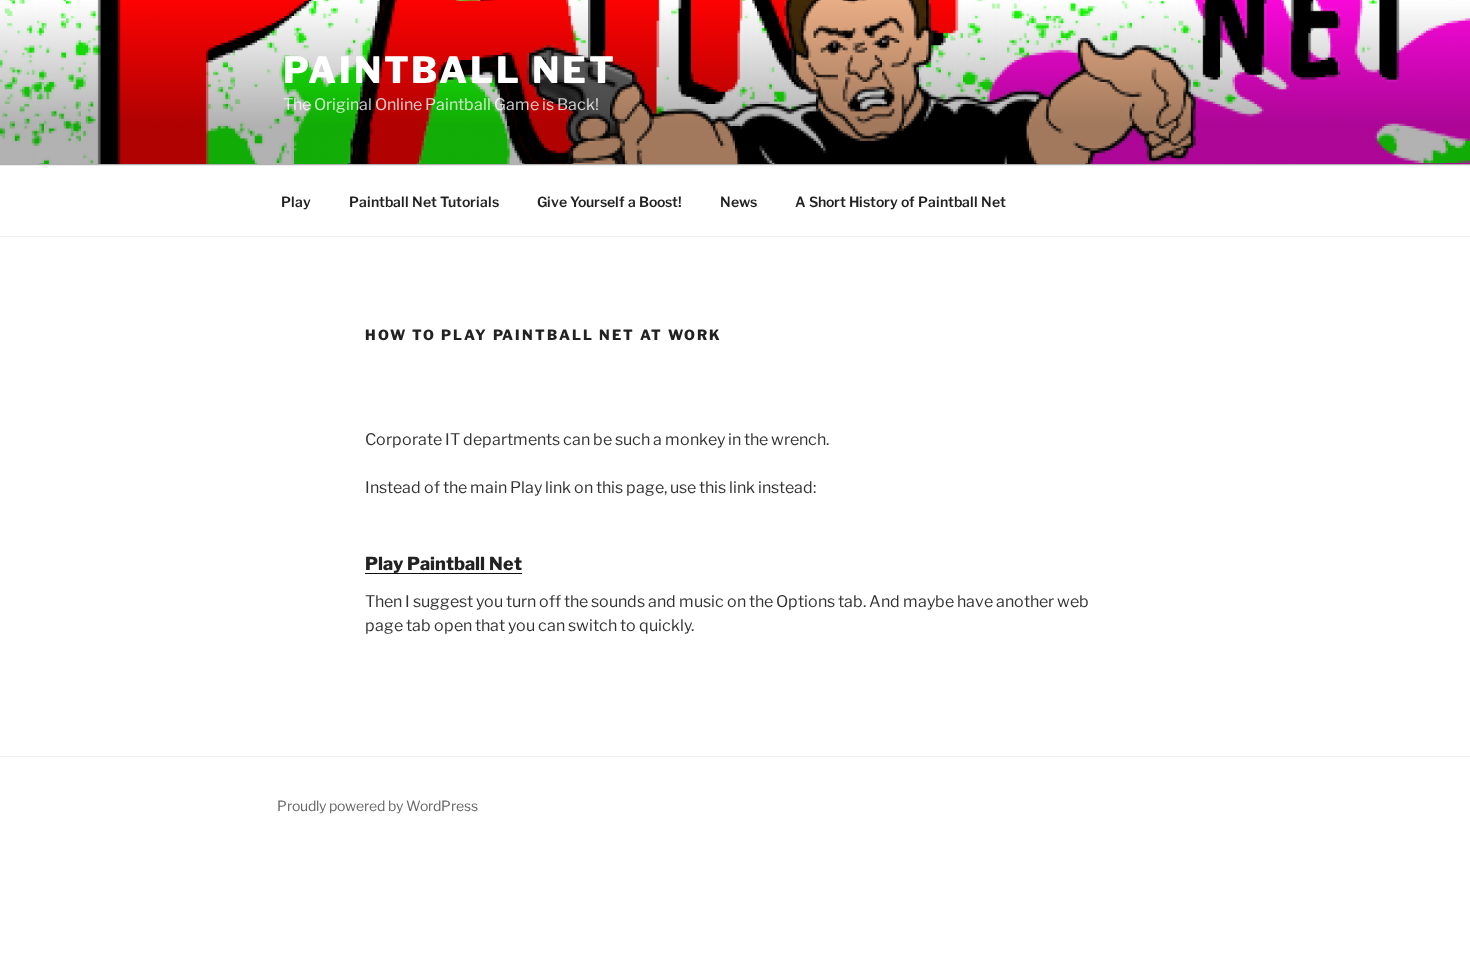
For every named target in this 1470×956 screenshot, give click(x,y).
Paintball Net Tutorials (424, 201)
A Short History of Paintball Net (900, 201)
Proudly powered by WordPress (377, 805)
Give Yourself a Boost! (609, 201)
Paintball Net (449, 70)
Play (296, 201)
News (738, 201)
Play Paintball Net (443, 563)
